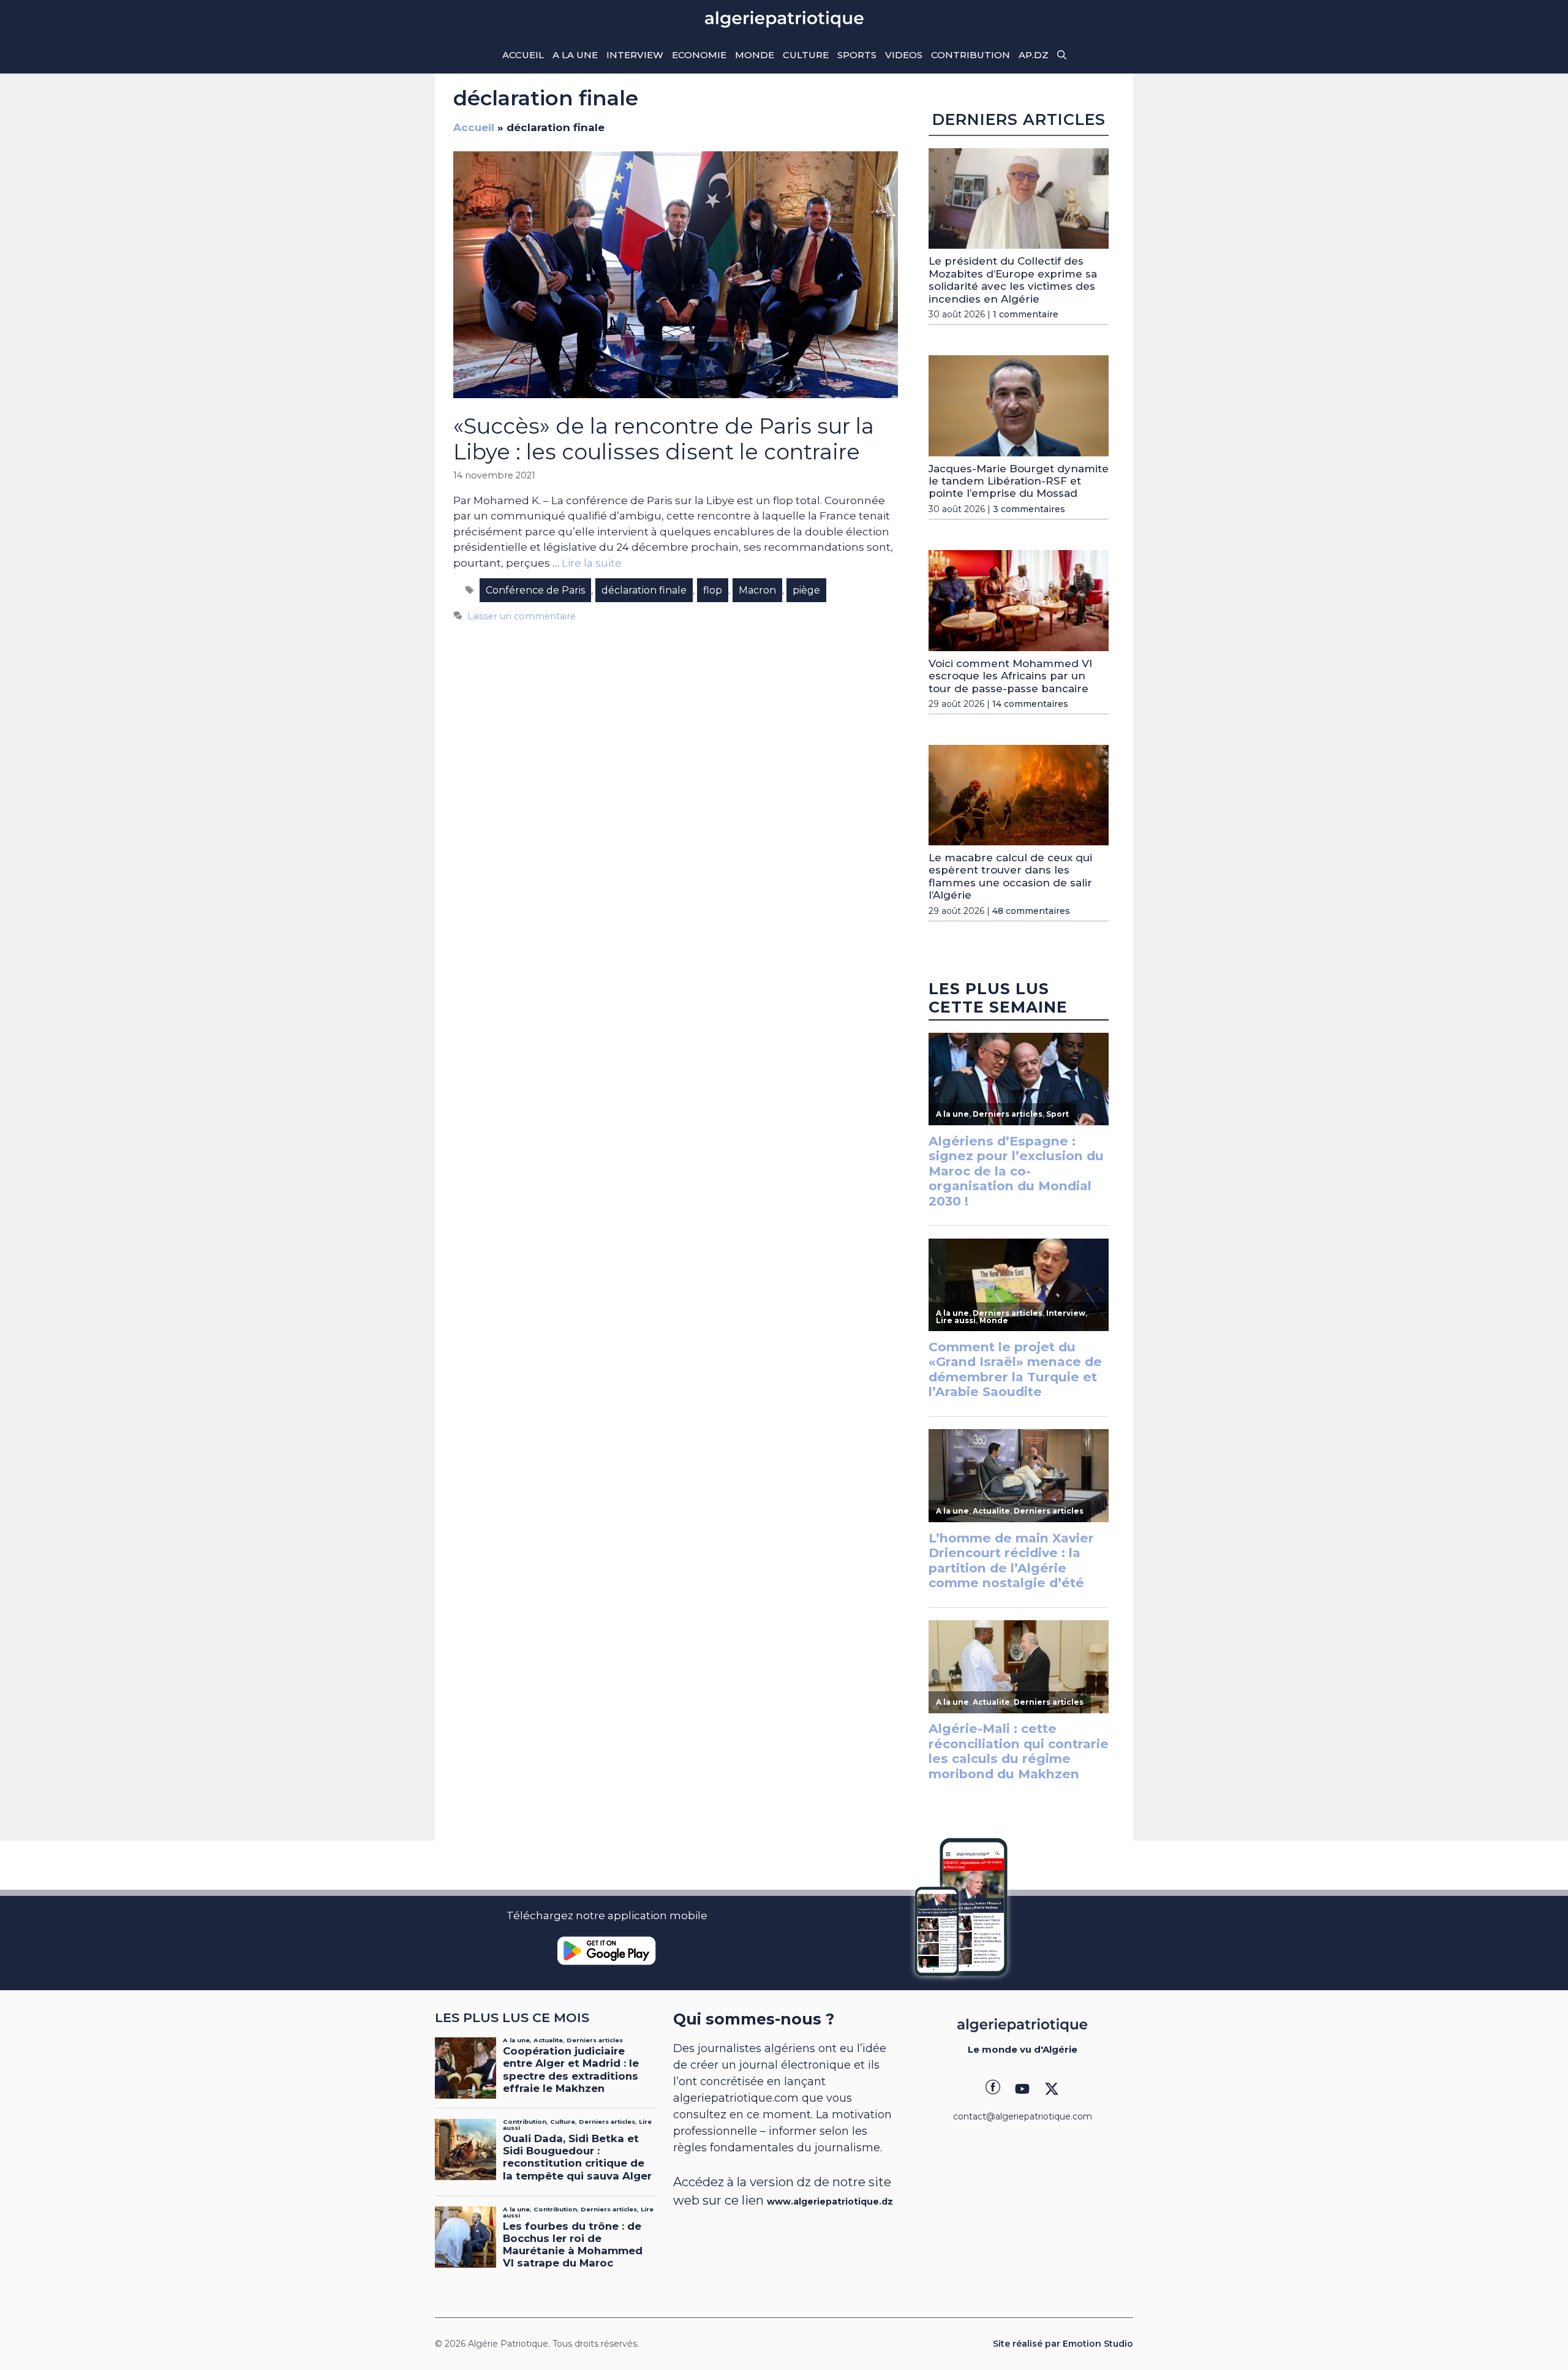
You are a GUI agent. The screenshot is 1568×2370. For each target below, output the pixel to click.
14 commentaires (1030, 704)
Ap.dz (1034, 55)
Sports (857, 55)
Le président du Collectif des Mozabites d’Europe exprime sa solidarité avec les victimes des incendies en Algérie (1013, 280)
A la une (575, 55)
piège (806, 590)
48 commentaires (1031, 911)
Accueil (523, 55)
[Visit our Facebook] (993, 2089)
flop (713, 590)
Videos (904, 55)
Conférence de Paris (535, 590)
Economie (699, 55)
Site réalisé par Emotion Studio (1063, 2344)
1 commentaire (1026, 314)
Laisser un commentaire (522, 616)
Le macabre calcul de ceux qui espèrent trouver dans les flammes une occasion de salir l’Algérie (1010, 876)
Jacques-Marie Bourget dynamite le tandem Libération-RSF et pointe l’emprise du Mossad (1019, 481)
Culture (806, 55)
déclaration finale (644, 590)
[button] (1062, 55)
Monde (755, 55)
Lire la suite (592, 563)
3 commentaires (1029, 509)
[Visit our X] (1052, 2089)
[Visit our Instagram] (1022, 2089)
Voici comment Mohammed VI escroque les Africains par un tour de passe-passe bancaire (1010, 676)
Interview (635, 55)
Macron (757, 590)
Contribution (971, 55)
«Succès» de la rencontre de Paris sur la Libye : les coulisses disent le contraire (664, 439)
